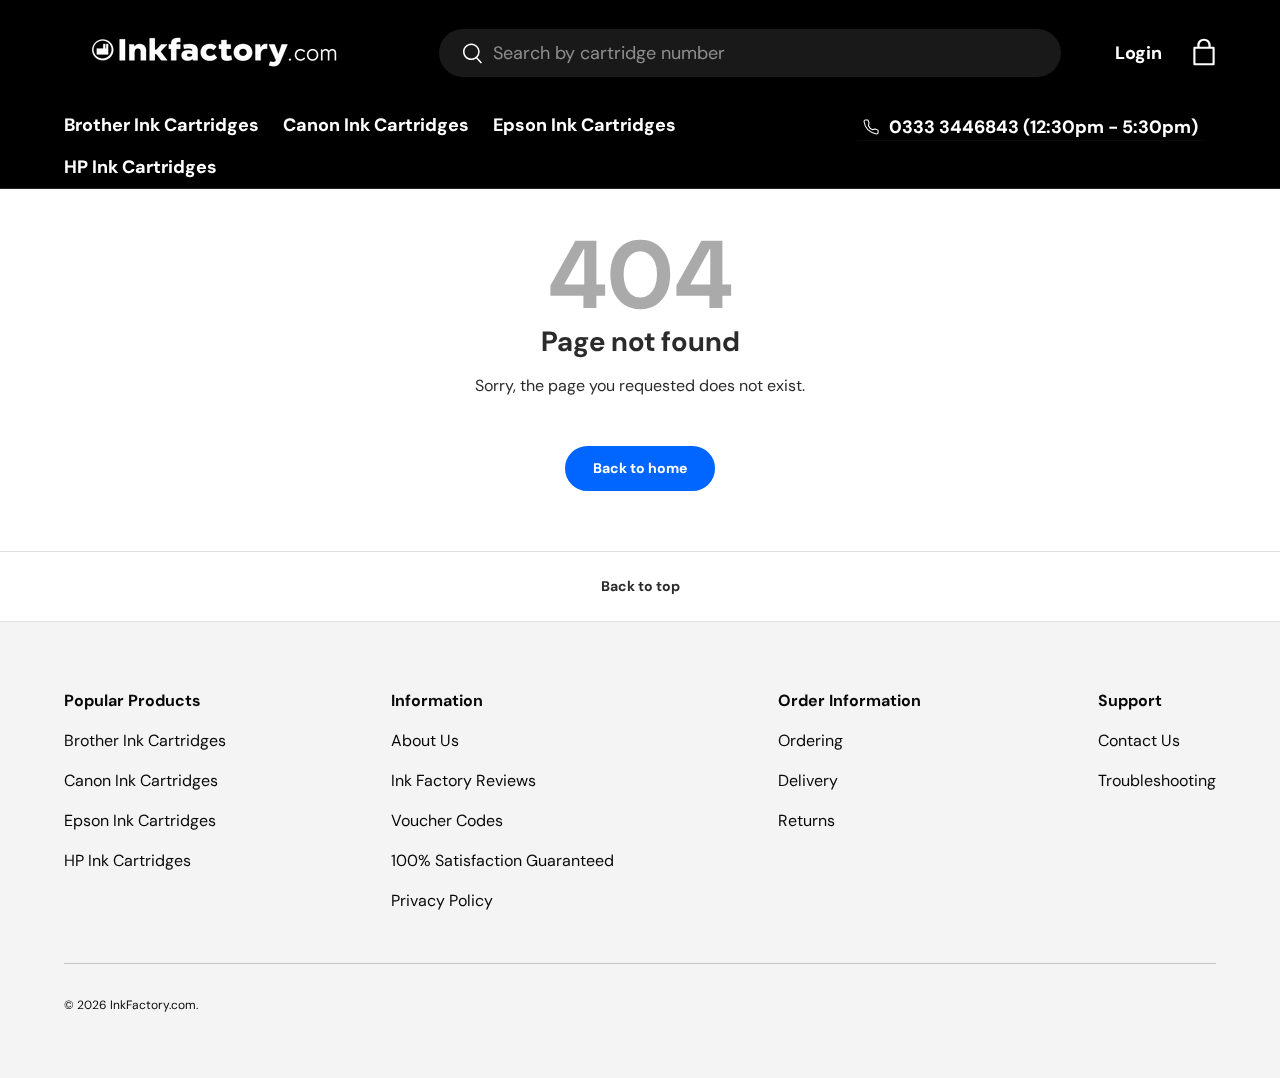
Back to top (640, 586)
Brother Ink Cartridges (161, 125)
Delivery (808, 780)
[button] (1204, 52)
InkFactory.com (153, 1005)
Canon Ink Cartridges (376, 125)
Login (1138, 53)
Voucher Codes (447, 820)
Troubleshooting (1157, 780)
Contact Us (1139, 740)
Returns (806, 820)
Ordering (810, 740)
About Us (425, 740)
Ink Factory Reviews (463, 780)
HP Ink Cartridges (140, 167)
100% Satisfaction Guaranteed (502, 860)
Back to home (640, 468)
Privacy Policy (442, 900)
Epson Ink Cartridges (584, 125)
